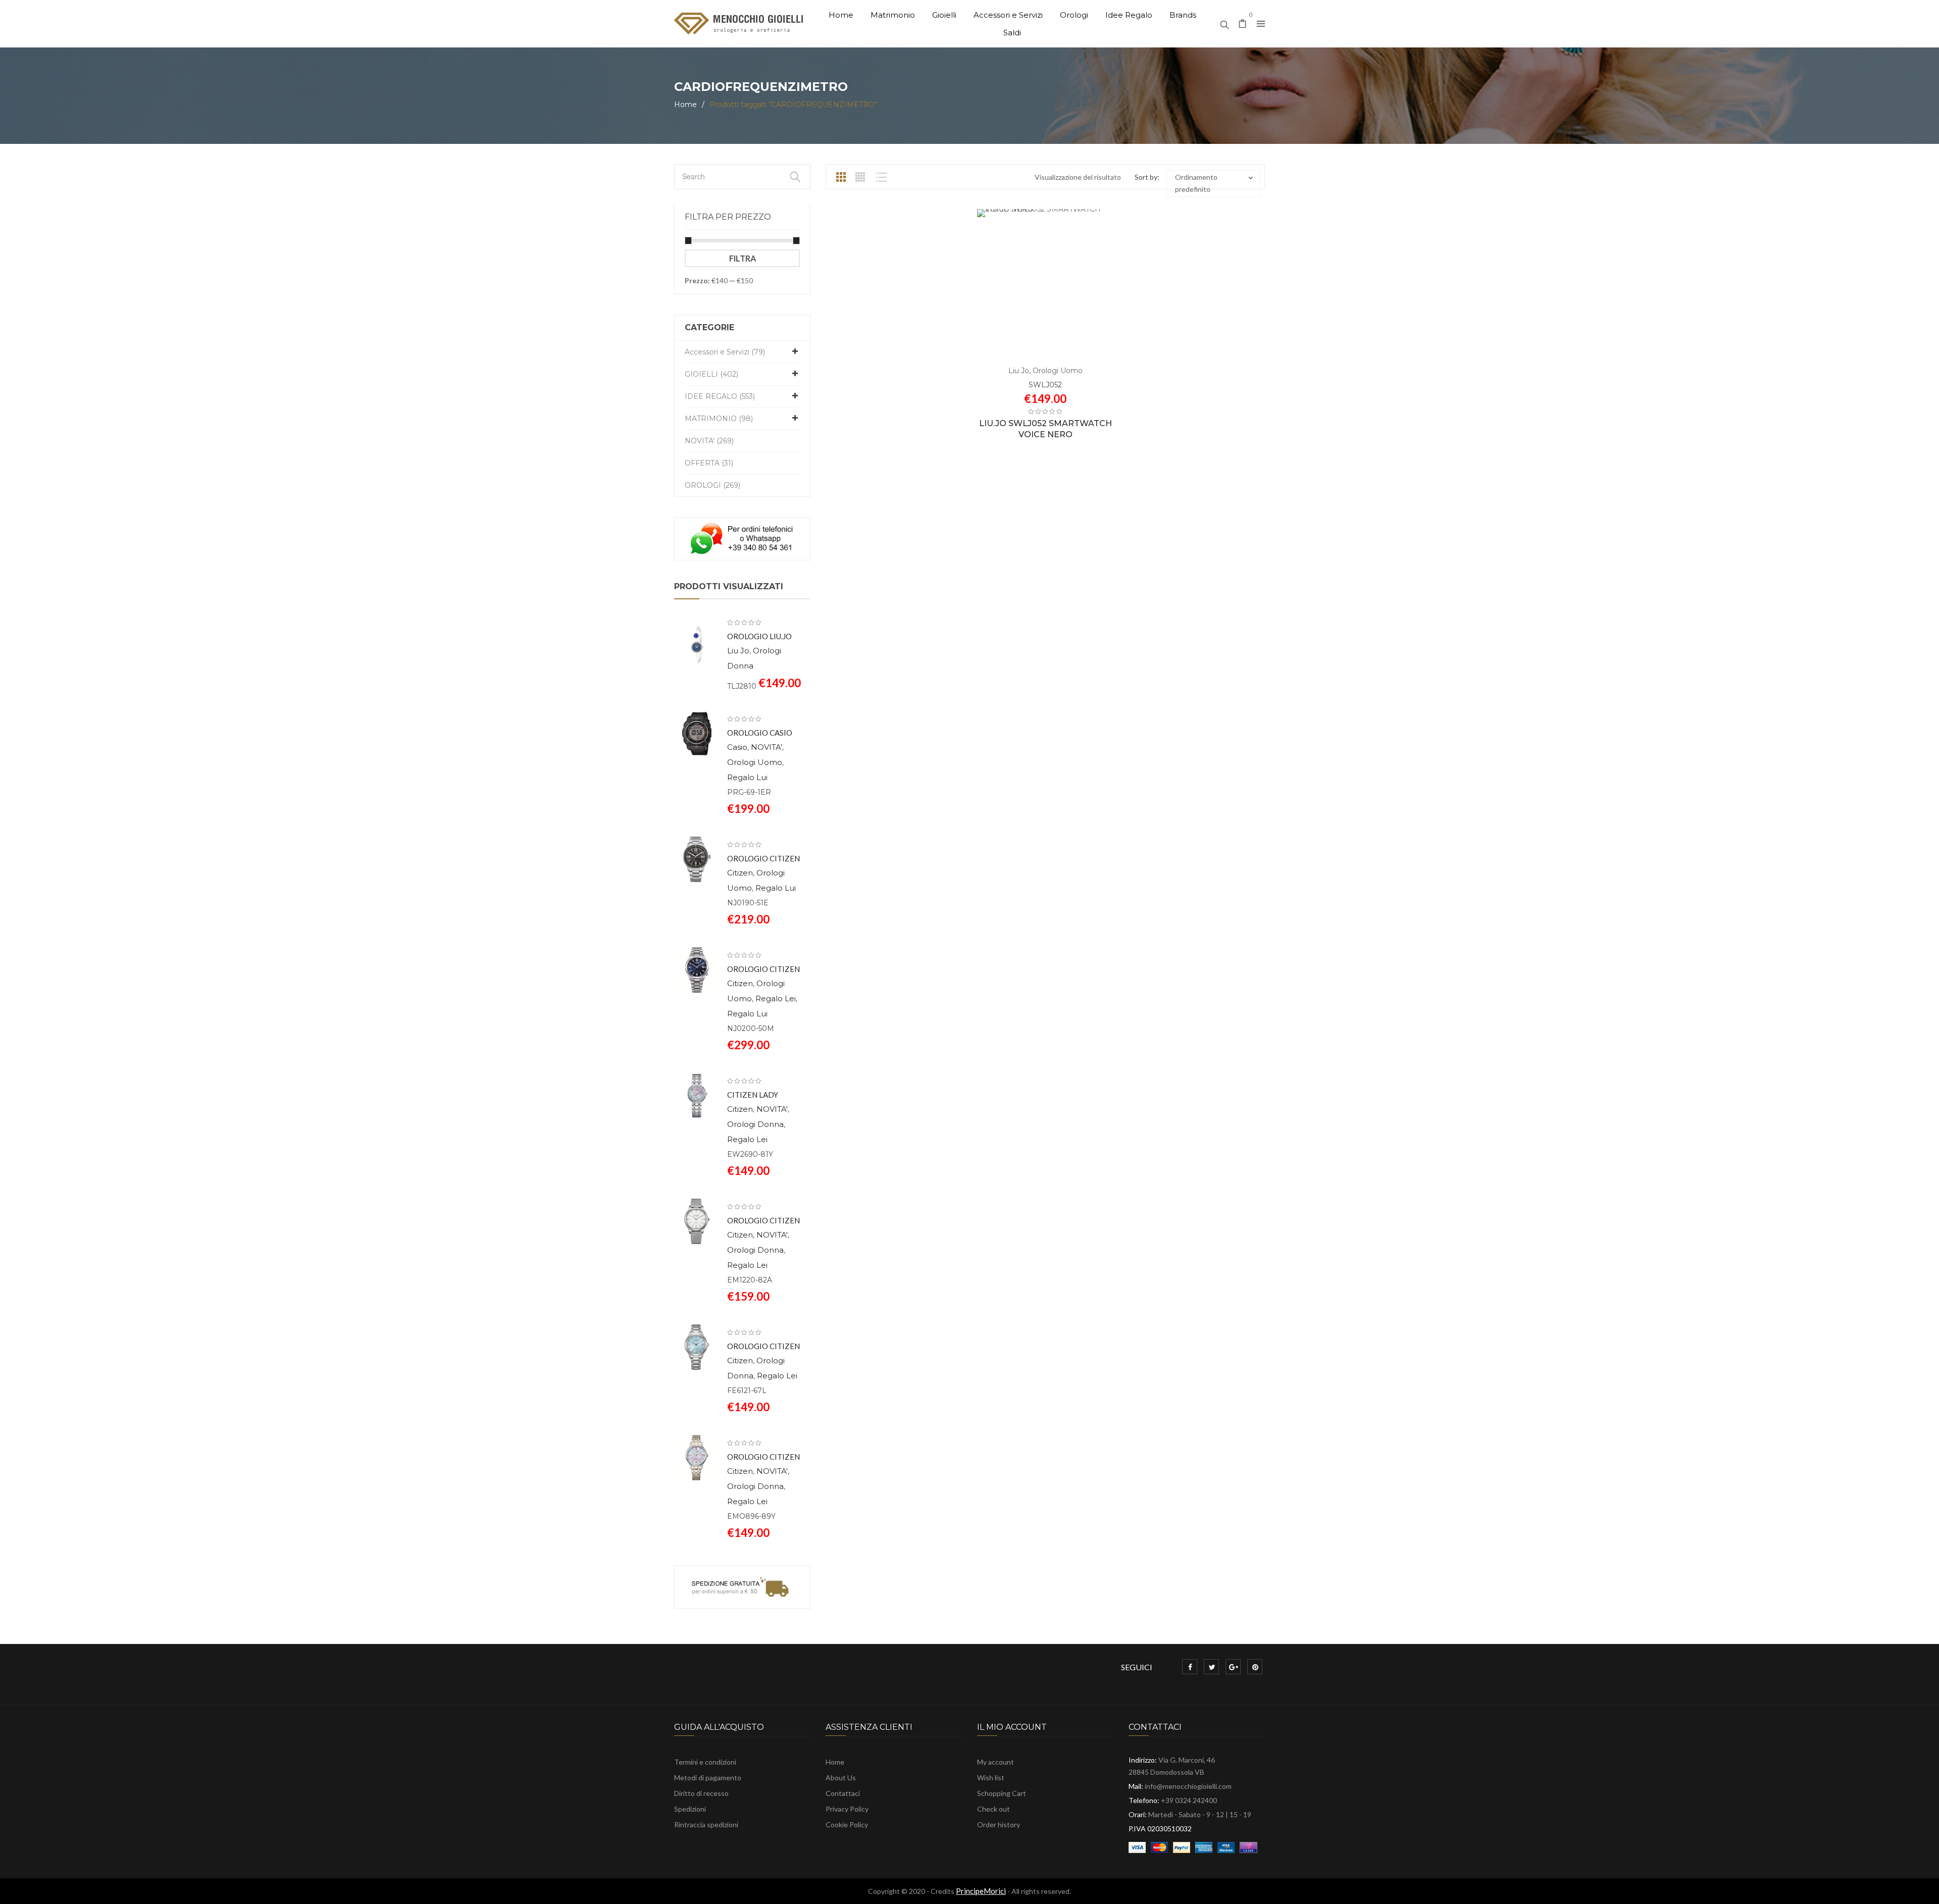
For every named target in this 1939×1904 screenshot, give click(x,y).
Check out (993, 1809)
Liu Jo (738, 651)
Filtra (743, 258)
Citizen (740, 873)
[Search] (1224, 22)
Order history (999, 1824)
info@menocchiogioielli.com (1188, 1786)
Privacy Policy (847, 1809)
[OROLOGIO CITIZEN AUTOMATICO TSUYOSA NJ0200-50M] (697, 970)
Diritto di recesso (701, 1793)
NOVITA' (767, 747)
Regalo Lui (747, 777)
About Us (841, 1778)
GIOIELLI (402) (711, 374)
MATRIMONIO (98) (719, 419)
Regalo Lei (776, 998)
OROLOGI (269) (712, 485)
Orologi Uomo (755, 762)
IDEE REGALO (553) (720, 396)
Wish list (991, 1778)
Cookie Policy (847, 1824)
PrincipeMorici (981, 1891)
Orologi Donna (755, 1124)
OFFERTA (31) (709, 463)
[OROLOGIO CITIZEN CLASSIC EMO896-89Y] (697, 1458)
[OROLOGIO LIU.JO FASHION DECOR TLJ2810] (697, 645)
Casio (737, 747)
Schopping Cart (1002, 1793)
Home (685, 105)
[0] (1243, 24)
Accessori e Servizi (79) (725, 352)
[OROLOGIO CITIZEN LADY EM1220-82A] (697, 1221)
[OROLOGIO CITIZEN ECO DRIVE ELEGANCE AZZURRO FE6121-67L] (697, 1347)
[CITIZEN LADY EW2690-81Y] (697, 1096)
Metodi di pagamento (708, 1778)
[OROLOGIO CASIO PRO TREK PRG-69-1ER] (697, 734)
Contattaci (843, 1793)
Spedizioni (690, 1809)
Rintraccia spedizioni (706, 1824)
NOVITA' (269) (709, 441)
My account (996, 1762)
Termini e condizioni (705, 1762)
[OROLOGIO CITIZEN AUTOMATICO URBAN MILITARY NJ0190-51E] (697, 859)
